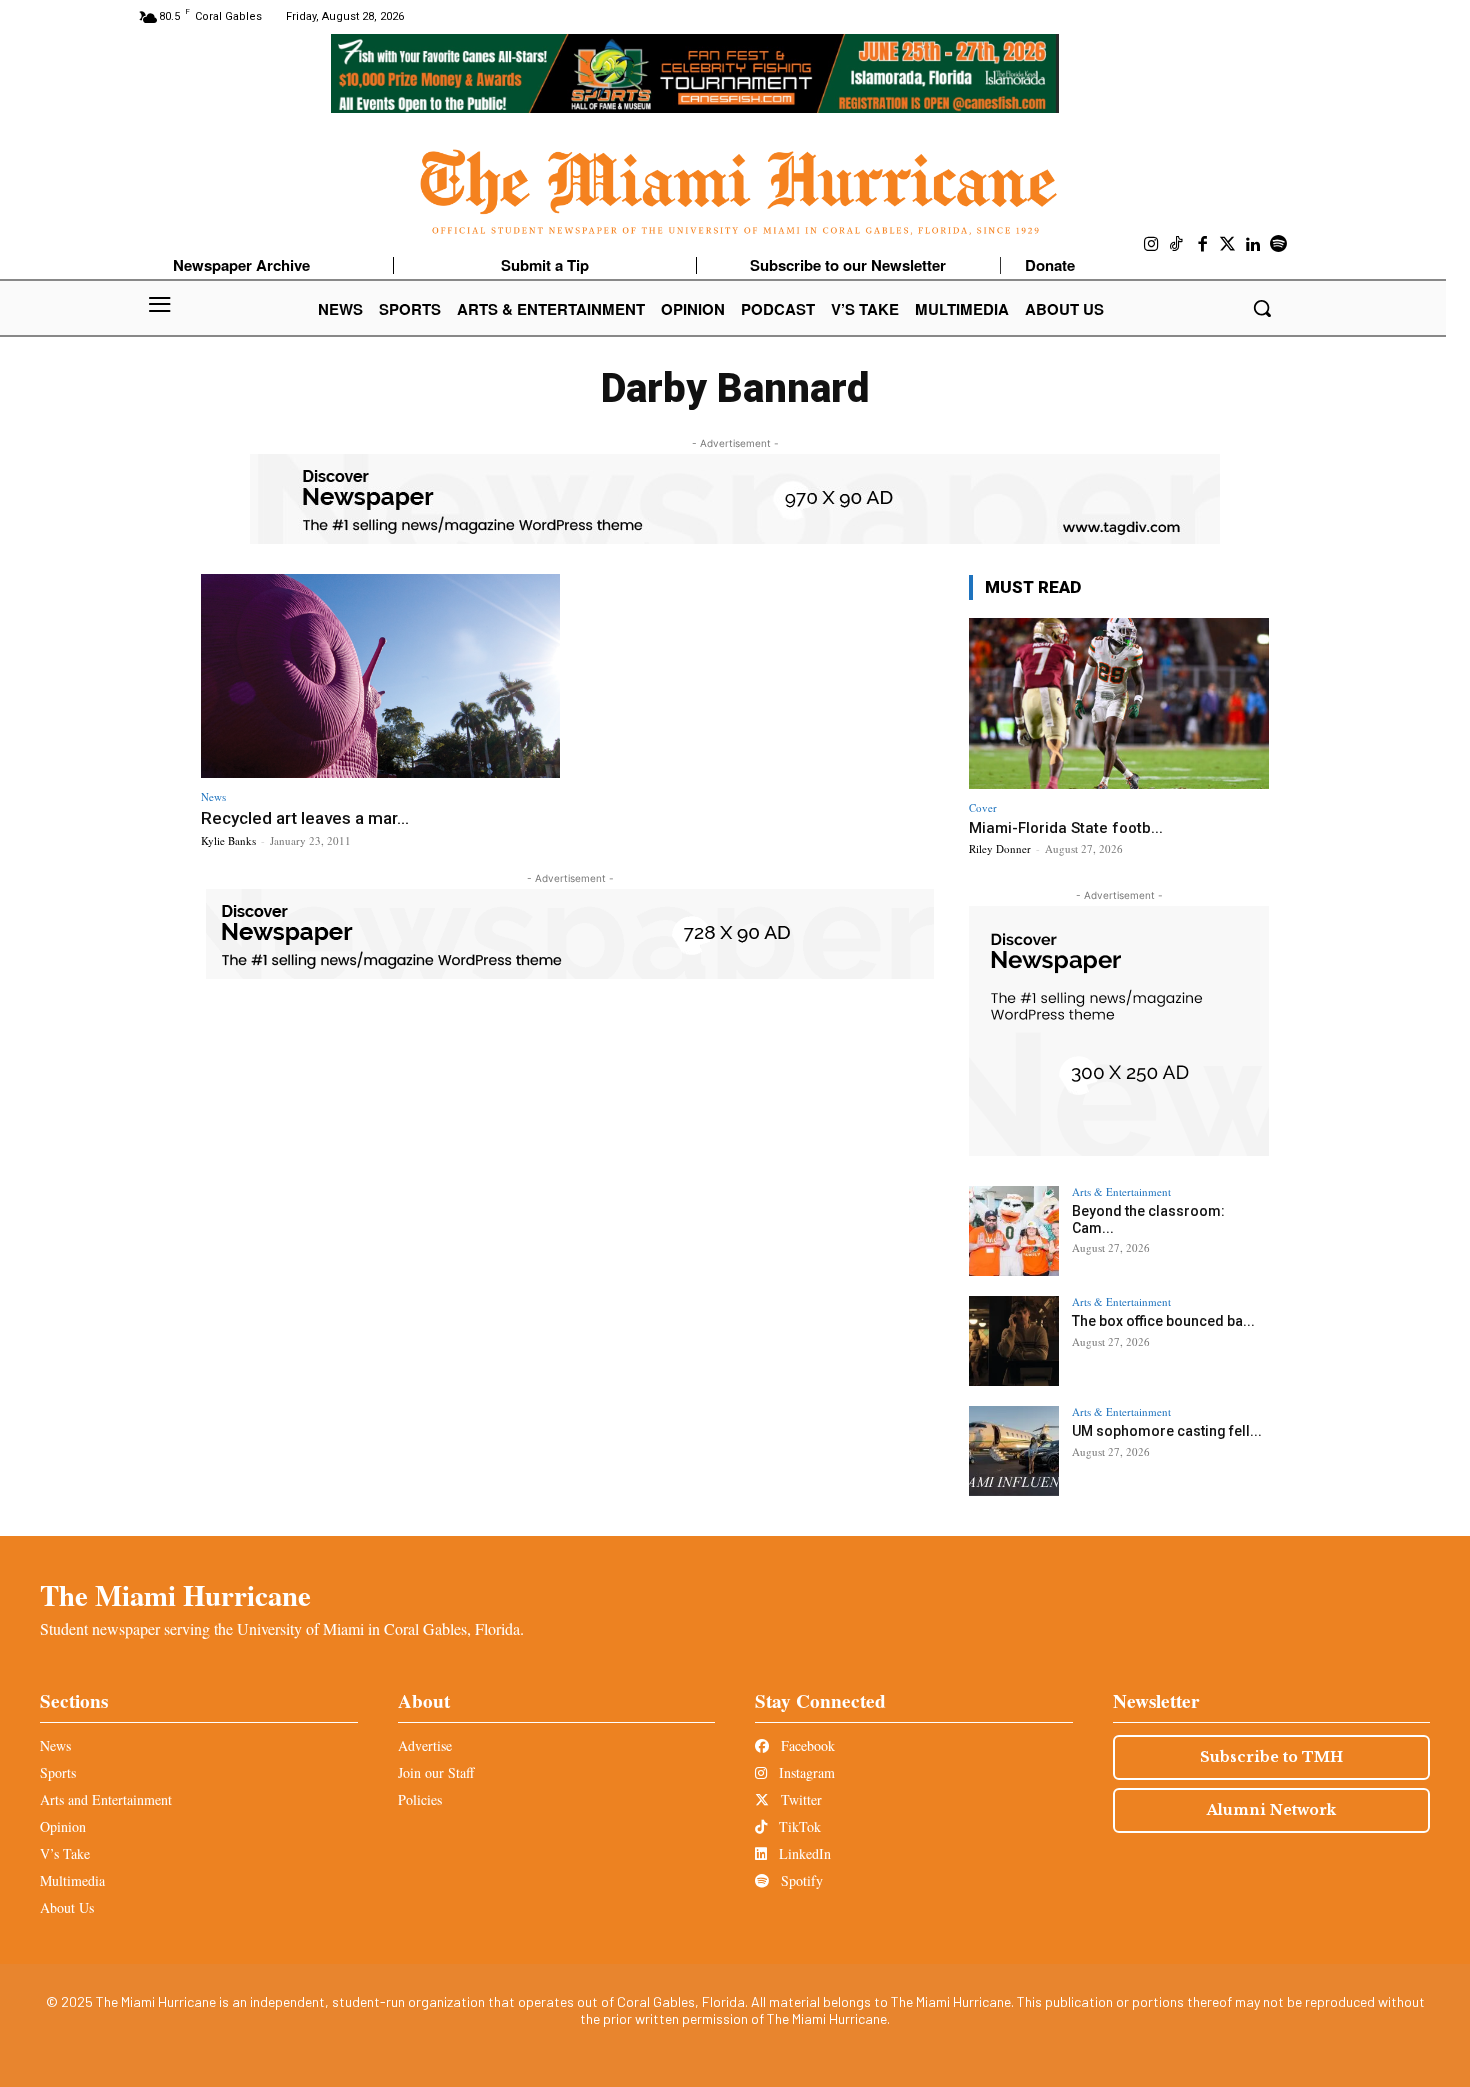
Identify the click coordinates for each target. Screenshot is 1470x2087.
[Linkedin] (1254, 245)
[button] (1262, 308)
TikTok (798, 1826)
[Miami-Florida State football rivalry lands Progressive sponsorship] (1119, 703)
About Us (67, 1907)
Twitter (799, 1799)
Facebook (806, 1745)
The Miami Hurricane (175, 1595)
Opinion (63, 1826)
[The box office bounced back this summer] (1014, 1341)
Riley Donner (1000, 848)
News (213, 796)
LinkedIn (803, 1853)
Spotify (800, 1880)
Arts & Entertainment (1121, 1191)
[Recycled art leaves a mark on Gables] (380, 676)
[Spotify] (1279, 245)
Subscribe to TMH (1271, 1757)
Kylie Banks (228, 840)
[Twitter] (1228, 245)
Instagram (805, 1772)
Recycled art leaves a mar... (305, 818)
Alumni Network (1271, 1810)
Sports (58, 1772)
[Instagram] (1152, 245)
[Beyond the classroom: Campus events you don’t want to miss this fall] (1014, 1231)
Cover (983, 807)
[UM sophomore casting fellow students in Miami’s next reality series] (1014, 1451)
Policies (420, 1799)
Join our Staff (436, 1772)
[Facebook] (1203, 245)
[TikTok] (1177, 245)
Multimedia (72, 1880)
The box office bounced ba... (1163, 1321)
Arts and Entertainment (106, 1799)
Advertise (425, 1745)
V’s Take (65, 1853)
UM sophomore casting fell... (1167, 1431)
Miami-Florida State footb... (1066, 828)
